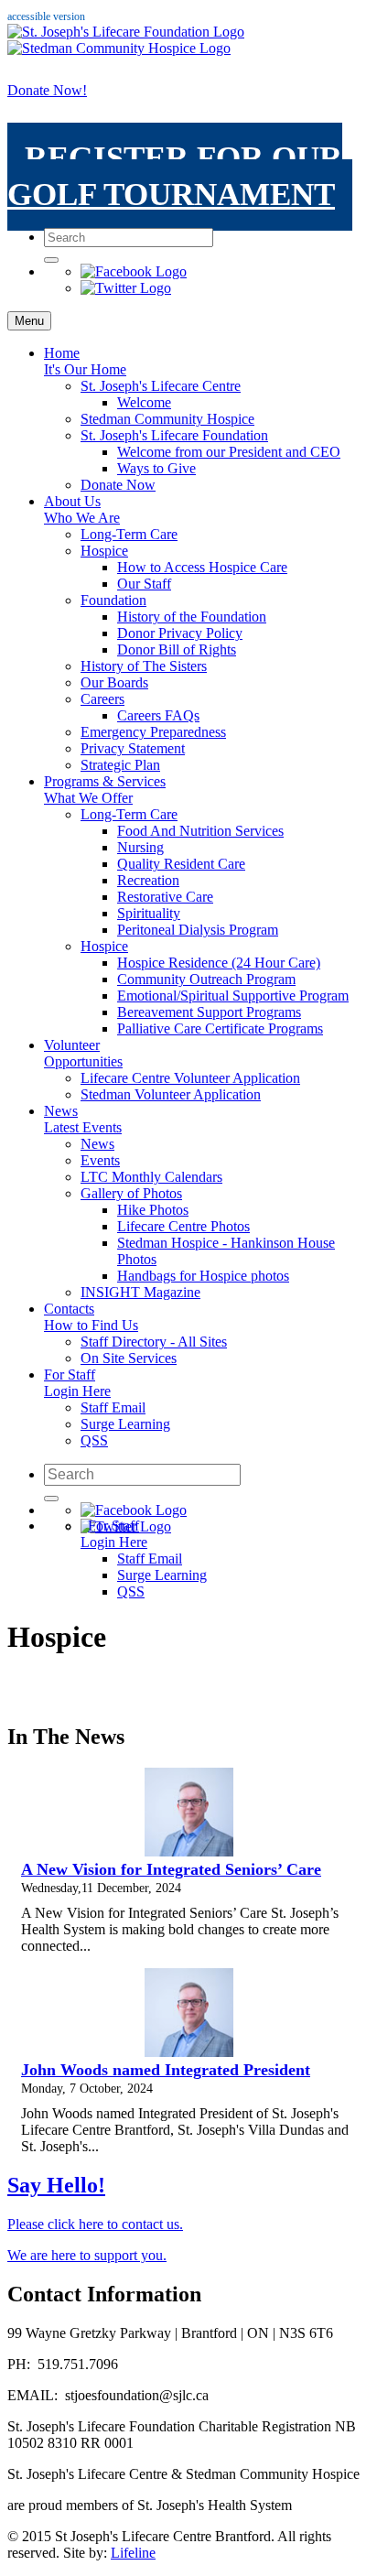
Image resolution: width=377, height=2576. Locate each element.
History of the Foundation (192, 617)
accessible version (46, 16)
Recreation (148, 880)
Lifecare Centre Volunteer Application (190, 1078)
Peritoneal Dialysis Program (198, 930)
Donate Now (118, 485)
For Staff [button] (77, 1383)
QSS (94, 1440)
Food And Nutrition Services (200, 831)
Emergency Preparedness (153, 732)
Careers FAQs (158, 715)
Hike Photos (153, 1210)
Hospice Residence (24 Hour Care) (219, 963)
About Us (82, 509)
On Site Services (129, 1358)
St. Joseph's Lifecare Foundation (174, 435)
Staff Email (113, 1407)
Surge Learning (125, 1424)
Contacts (91, 1317)
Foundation (113, 600)
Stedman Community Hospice (167, 419)
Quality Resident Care (181, 864)
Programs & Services (105, 790)
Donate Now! (47, 90)
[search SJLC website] (51, 260)
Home (85, 361)
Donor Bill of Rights (177, 649)
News (83, 1119)
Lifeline (133, 2553)
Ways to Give (156, 468)
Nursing (140, 847)
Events (100, 1160)
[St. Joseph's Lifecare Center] (126, 32)
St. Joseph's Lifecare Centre (161, 386)
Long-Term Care (129, 534)
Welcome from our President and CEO (229, 452)
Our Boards (114, 682)
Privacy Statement (133, 748)
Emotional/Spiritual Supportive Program (233, 996)
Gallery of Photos (131, 1193)
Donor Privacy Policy (180, 633)
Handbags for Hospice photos (203, 1276)
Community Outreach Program (206, 979)
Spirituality (149, 913)
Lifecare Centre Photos (183, 1226)
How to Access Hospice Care (202, 567)
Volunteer (83, 1053)
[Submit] (51, 1499)
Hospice (104, 551)
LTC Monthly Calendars (151, 1177)
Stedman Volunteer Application (171, 1094)
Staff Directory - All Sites (154, 1342)
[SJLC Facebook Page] (134, 271)
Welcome (144, 402)
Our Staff (144, 584)
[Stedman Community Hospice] (119, 48)
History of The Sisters (144, 666)
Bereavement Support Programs (209, 1012)
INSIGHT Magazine (140, 1292)
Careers (102, 699)
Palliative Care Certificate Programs (220, 1028)
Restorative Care (165, 897)
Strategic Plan (120, 765)
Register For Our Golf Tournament (175, 176)
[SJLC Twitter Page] (126, 288)
